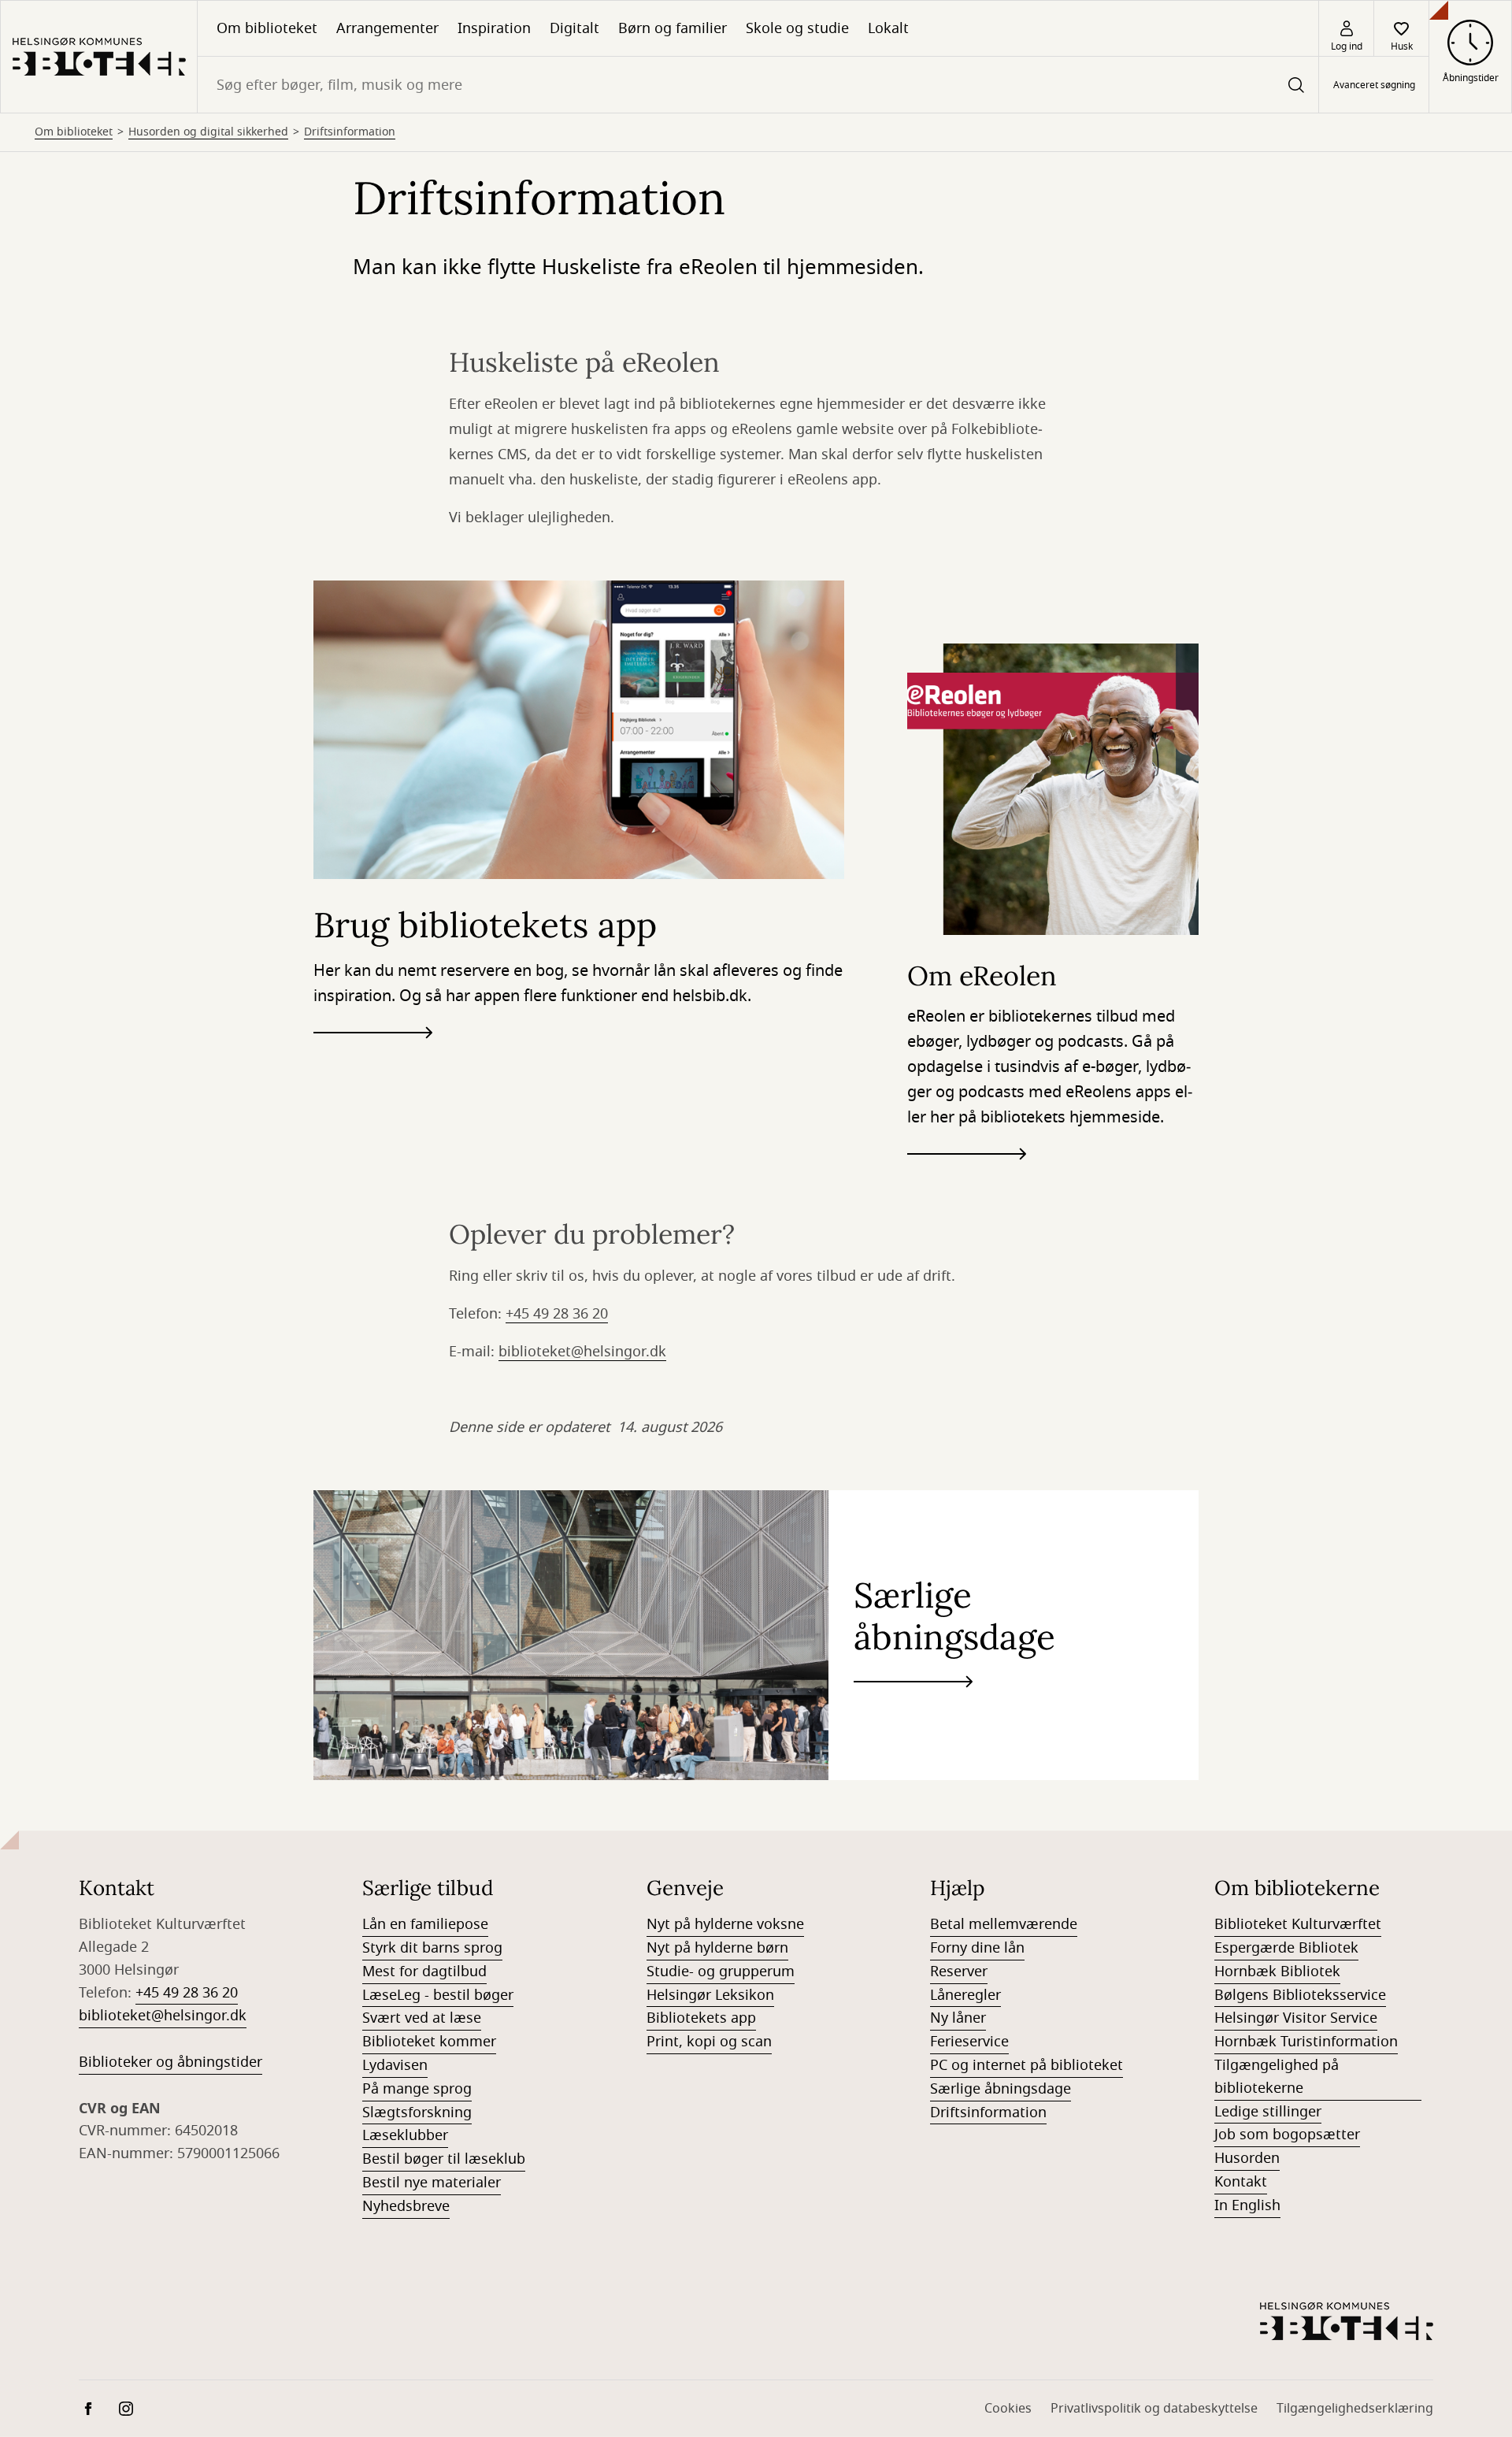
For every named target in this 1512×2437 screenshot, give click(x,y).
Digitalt (574, 28)
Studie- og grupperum (721, 1971)
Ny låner (958, 2018)
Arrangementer (387, 28)
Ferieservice (969, 2042)
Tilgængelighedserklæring (1355, 2409)
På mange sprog (417, 2089)
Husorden (1247, 2158)
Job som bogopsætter (1287, 2135)
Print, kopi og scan (709, 2042)
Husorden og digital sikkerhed (208, 132)
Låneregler (965, 1995)
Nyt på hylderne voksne (725, 1924)
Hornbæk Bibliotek (1277, 1971)
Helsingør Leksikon (710, 1995)
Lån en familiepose (425, 1924)
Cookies (1008, 2409)
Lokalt (888, 28)
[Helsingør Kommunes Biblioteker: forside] (99, 57)
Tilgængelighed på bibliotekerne (1277, 2077)
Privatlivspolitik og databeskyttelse (1154, 2409)
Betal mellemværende (1004, 1924)
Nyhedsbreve (406, 2206)
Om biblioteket (267, 28)
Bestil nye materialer (432, 2183)
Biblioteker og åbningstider (170, 2062)
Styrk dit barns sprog (432, 1948)
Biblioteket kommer (429, 2042)
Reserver (959, 1971)
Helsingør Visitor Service (1296, 2018)
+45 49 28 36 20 (557, 1314)
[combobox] (758, 85)
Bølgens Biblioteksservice (1300, 1995)
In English (1247, 2205)
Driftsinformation (350, 132)
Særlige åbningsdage (1001, 2089)
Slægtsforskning (417, 2112)
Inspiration (494, 28)
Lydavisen (395, 2065)
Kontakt (1241, 2182)
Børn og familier (673, 28)
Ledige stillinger (1268, 2112)
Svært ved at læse (422, 2018)
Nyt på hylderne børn (717, 1948)
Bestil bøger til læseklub (444, 2159)
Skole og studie (797, 28)
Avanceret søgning (1374, 85)
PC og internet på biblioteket (1027, 2065)
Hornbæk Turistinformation (1306, 2042)
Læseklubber (405, 2135)
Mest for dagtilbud (424, 1971)
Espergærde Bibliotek (1286, 1948)
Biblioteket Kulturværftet (1298, 1924)
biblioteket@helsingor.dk (582, 1352)
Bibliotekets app (701, 2018)
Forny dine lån (977, 1948)
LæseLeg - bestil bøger (438, 1995)
